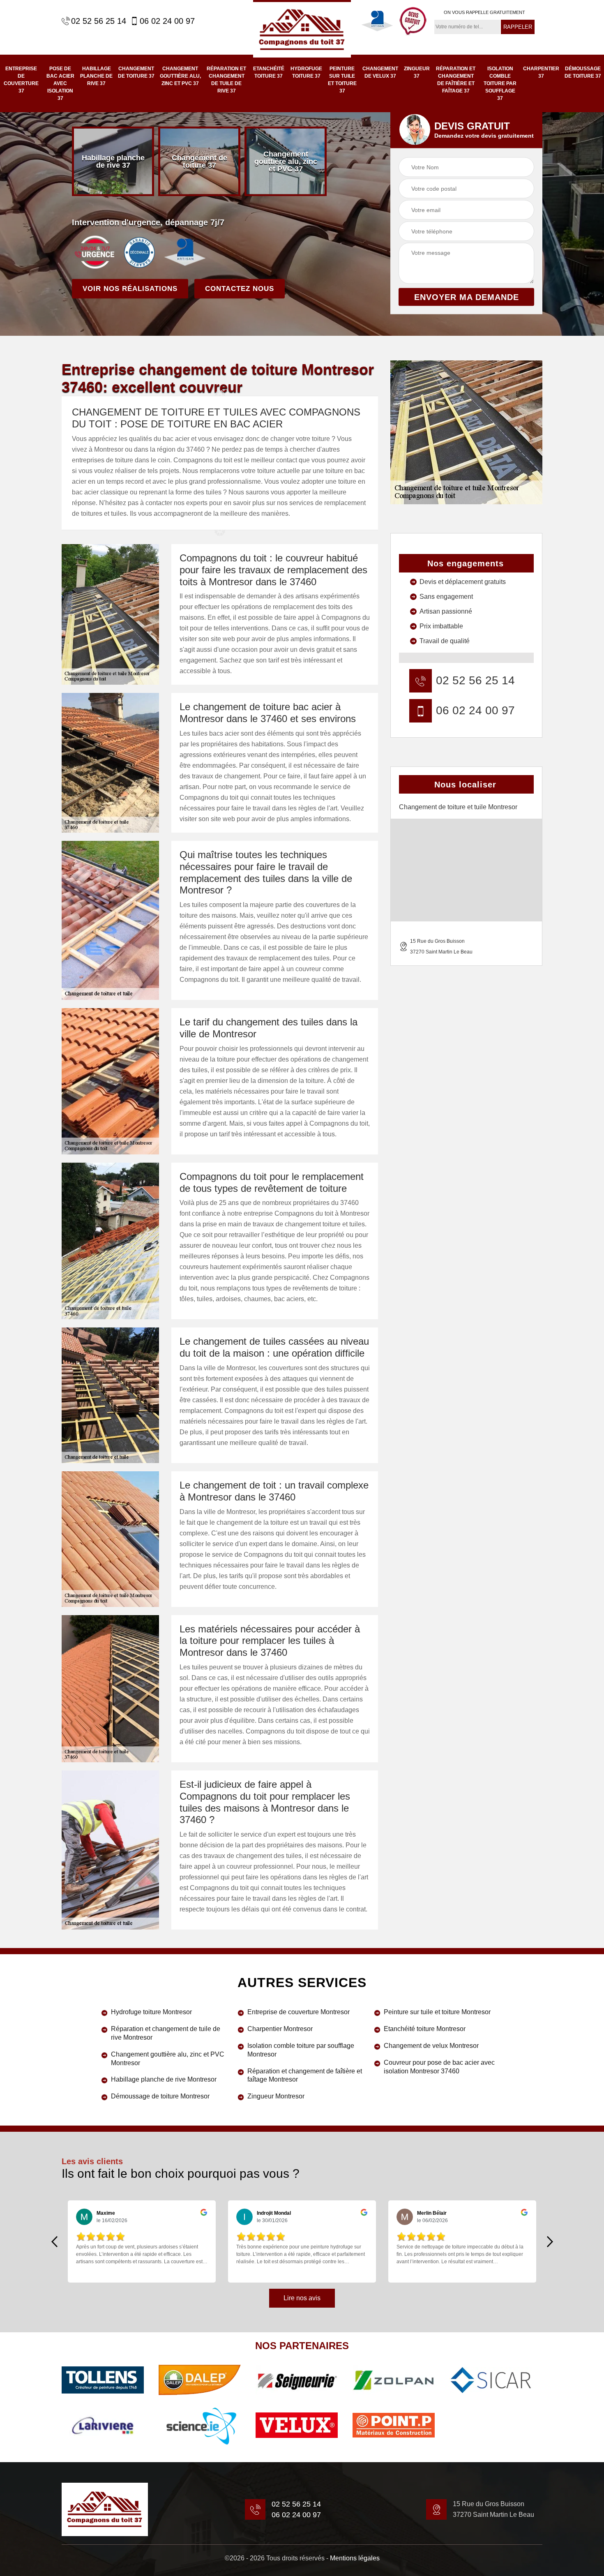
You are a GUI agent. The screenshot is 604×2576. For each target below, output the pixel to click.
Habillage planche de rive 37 (96, 76)
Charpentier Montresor (280, 2029)
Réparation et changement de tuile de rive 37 (226, 80)
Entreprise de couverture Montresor (299, 2012)
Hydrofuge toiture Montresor (151, 2012)
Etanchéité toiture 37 (269, 72)
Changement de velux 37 (380, 72)
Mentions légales (355, 2558)
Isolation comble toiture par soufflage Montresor (301, 2050)
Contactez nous (240, 289)
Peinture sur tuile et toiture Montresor (437, 2012)
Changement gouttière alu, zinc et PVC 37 (180, 76)
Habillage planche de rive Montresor (164, 2079)
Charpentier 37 (541, 72)
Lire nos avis (302, 2298)
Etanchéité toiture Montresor (425, 2029)
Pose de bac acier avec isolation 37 (60, 83)
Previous (54, 2241)
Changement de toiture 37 (136, 72)
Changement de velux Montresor (431, 2046)
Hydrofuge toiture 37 (306, 72)
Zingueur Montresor (276, 2096)
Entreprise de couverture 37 (21, 80)
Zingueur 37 (417, 72)
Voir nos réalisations (130, 289)
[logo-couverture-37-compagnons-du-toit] (302, 29)
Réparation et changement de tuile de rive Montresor (166, 2033)
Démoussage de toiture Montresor (160, 2096)
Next (550, 2241)
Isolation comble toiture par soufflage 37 (500, 83)
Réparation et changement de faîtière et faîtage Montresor (305, 2075)
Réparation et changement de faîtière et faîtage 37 (456, 80)
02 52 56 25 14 (99, 21)
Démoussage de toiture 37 (583, 72)
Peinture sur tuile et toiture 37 (342, 80)
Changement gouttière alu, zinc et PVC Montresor (168, 2059)
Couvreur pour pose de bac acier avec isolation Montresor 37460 (439, 2067)
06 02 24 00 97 (167, 21)
